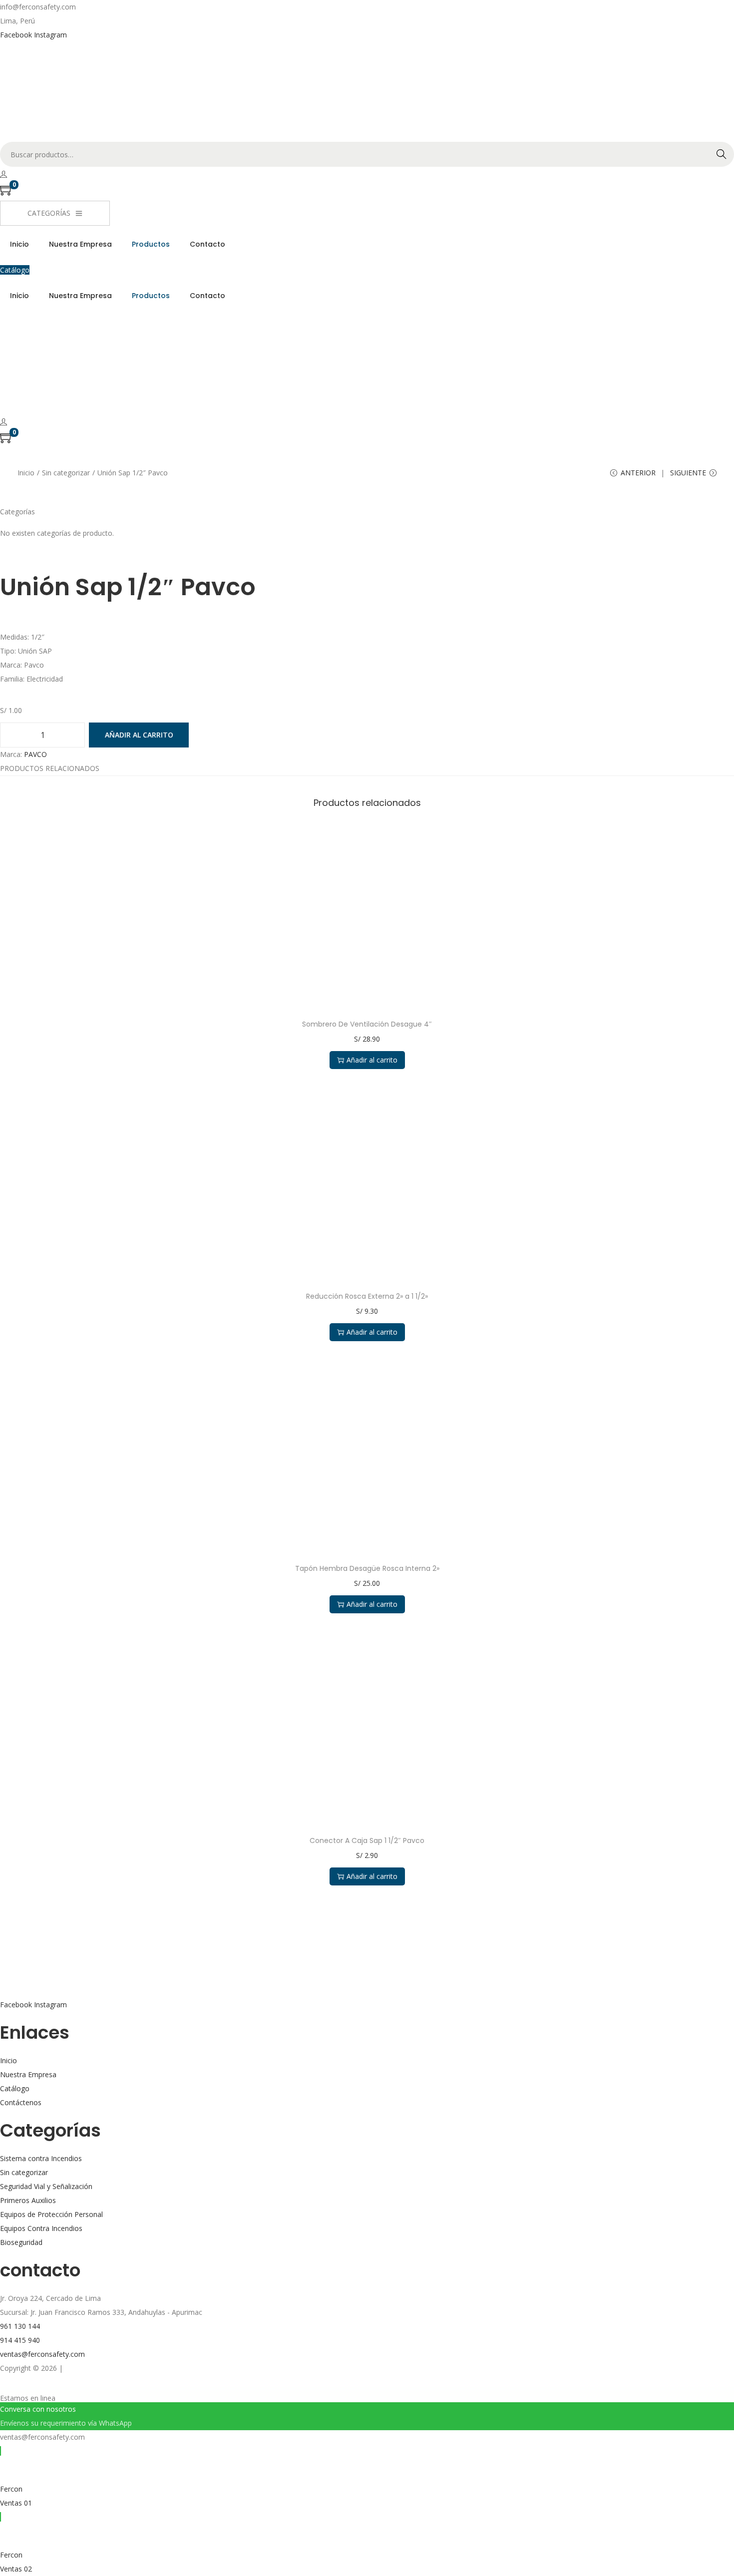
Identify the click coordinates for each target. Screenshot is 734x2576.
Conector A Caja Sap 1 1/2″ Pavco (367, 1840)
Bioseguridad (21, 2242)
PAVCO (35, 754)
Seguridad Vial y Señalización (46, 2186)
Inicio (26, 473)
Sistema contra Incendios (41, 2158)
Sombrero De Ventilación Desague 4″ (367, 1024)
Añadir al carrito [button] (372, 1060)
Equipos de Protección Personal (51, 2214)
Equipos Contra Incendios (41, 2228)
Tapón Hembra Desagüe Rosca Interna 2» (367, 1568)
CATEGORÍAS (49, 213)
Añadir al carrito (139, 735)
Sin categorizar (66, 473)
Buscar (722, 154)
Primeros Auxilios (28, 2200)
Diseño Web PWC (93, 2368)
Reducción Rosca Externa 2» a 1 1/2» (367, 1296)
